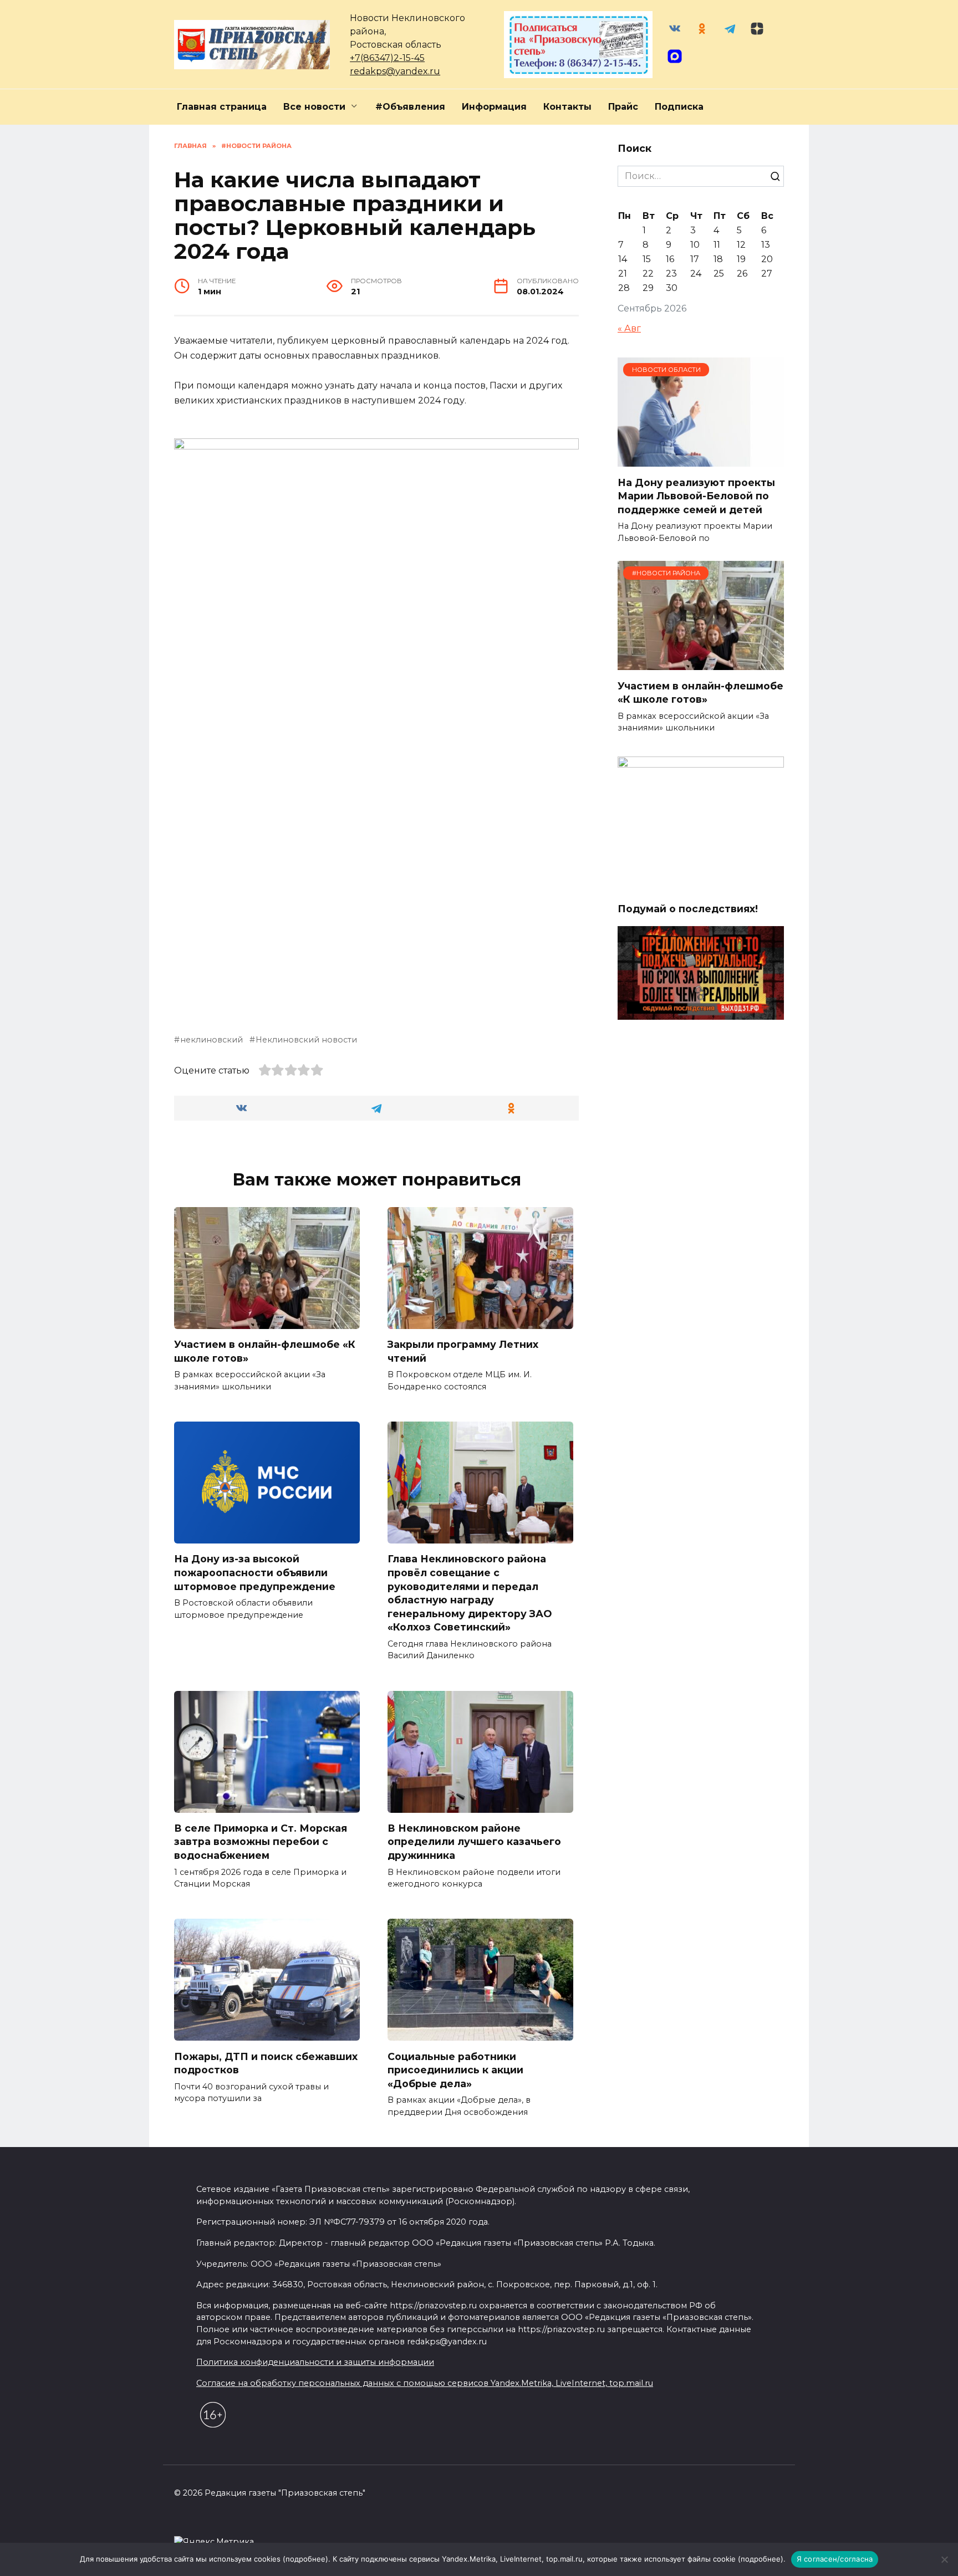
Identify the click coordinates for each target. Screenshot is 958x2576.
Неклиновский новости (306, 1040)
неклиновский (212, 1040)
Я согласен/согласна (835, 2559)
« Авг (629, 328)
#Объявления (410, 107)
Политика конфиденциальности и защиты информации (315, 2362)
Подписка (679, 107)
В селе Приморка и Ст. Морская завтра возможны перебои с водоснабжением (261, 1842)
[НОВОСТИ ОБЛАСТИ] (701, 460)
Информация (494, 107)
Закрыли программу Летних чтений (463, 1351)
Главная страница (222, 107)
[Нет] (944, 2559)
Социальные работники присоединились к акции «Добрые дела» (455, 2069)
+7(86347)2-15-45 (387, 58)
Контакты (567, 107)
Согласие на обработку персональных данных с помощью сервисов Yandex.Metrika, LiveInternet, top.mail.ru (425, 2383)
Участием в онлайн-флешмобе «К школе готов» (265, 1351)
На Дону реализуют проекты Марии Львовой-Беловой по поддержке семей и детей (696, 495)
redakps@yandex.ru (395, 71)
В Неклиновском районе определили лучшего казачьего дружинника (474, 1842)
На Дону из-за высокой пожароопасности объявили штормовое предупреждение (255, 1572)
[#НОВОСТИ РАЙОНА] (701, 663)
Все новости (314, 107)
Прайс (623, 107)
